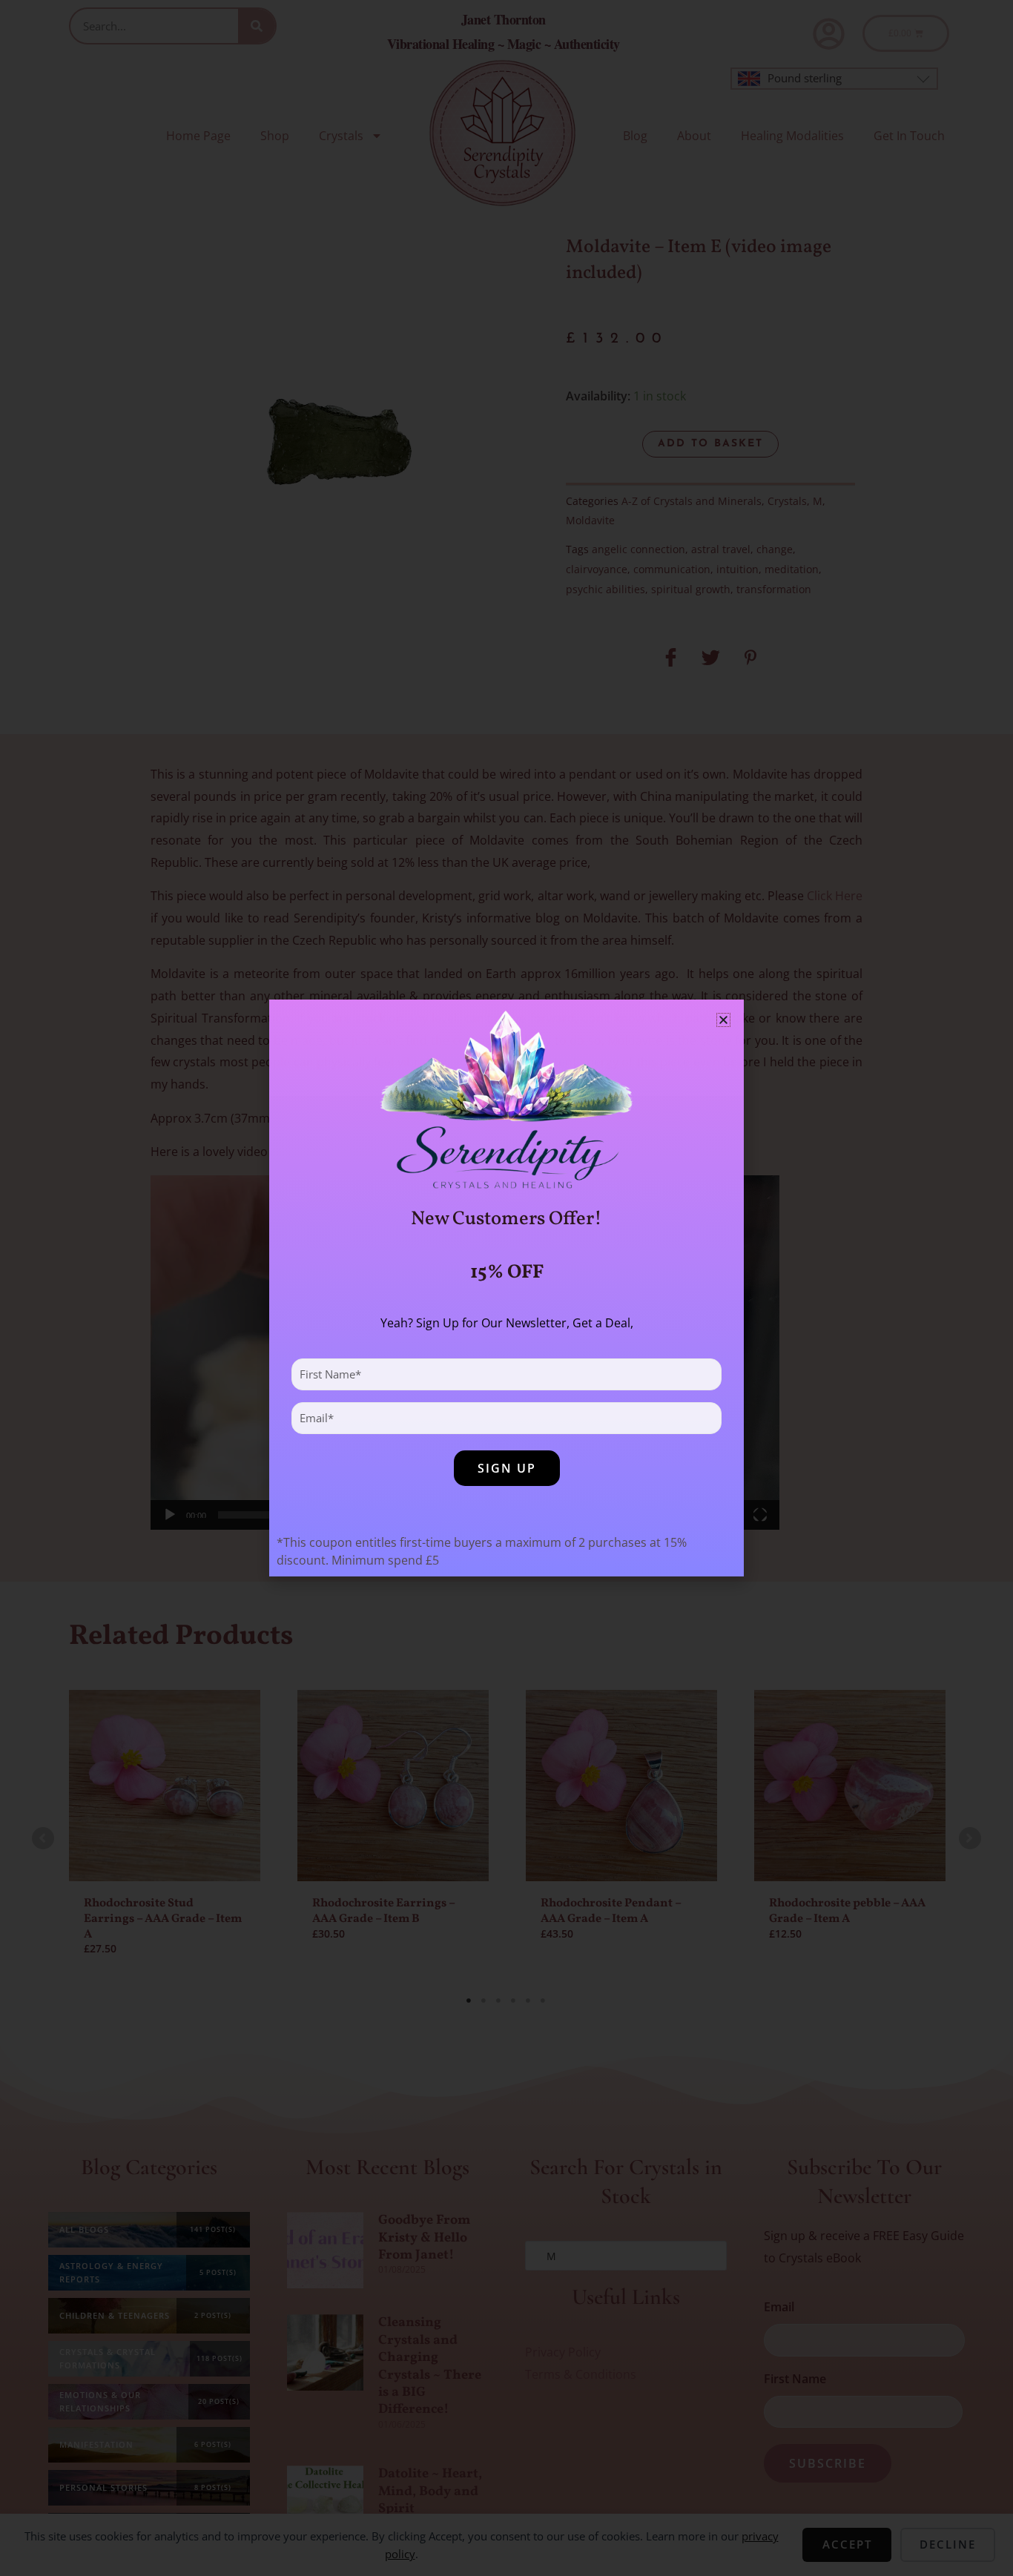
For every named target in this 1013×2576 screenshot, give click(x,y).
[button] (723, 1020)
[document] (506, 1288)
